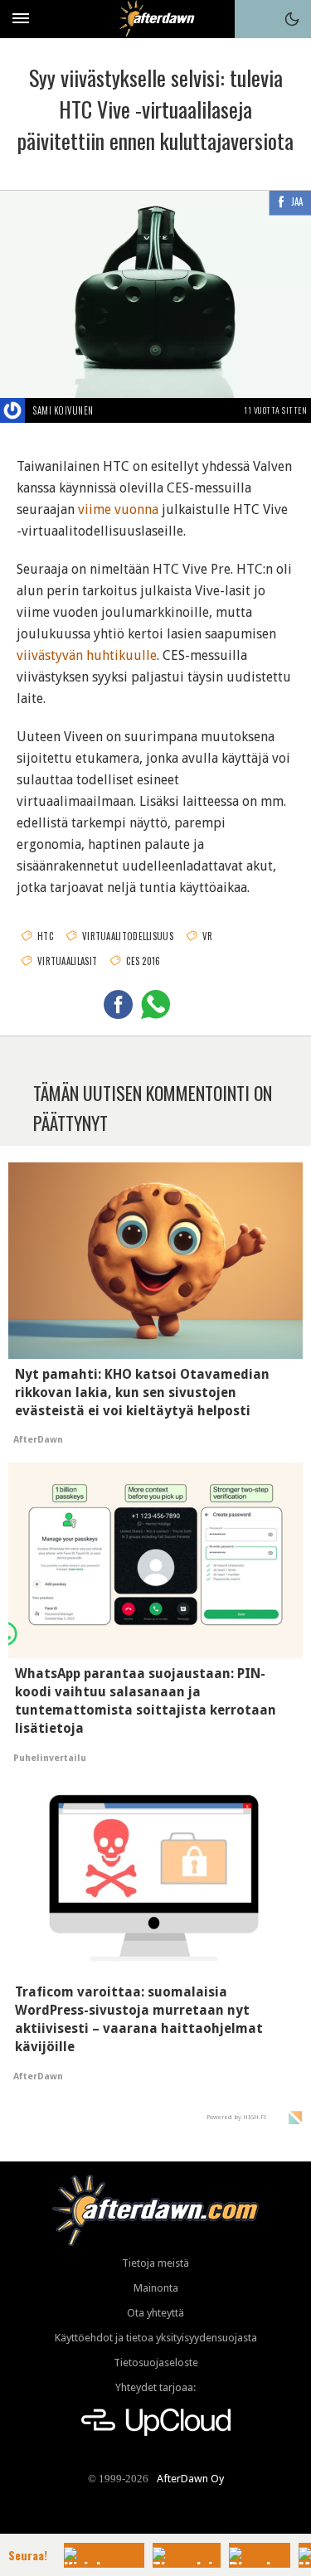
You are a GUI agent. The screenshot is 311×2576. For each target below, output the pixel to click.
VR (208, 936)
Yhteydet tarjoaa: (155, 2387)
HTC (45, 936)
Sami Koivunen (63, 410)
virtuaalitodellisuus (128, 936)
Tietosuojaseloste (156, 2363)
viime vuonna (118, 509)
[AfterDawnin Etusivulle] (155, 19)
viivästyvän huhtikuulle (87, 655)
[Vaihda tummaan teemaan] (292, 19)
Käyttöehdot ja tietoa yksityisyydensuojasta (156, 2338)
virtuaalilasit (67, 961)
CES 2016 (143, 961)
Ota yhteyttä (155, 2313)
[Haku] (254, 19)
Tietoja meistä (155, 2263)
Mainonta (156, 2288)
